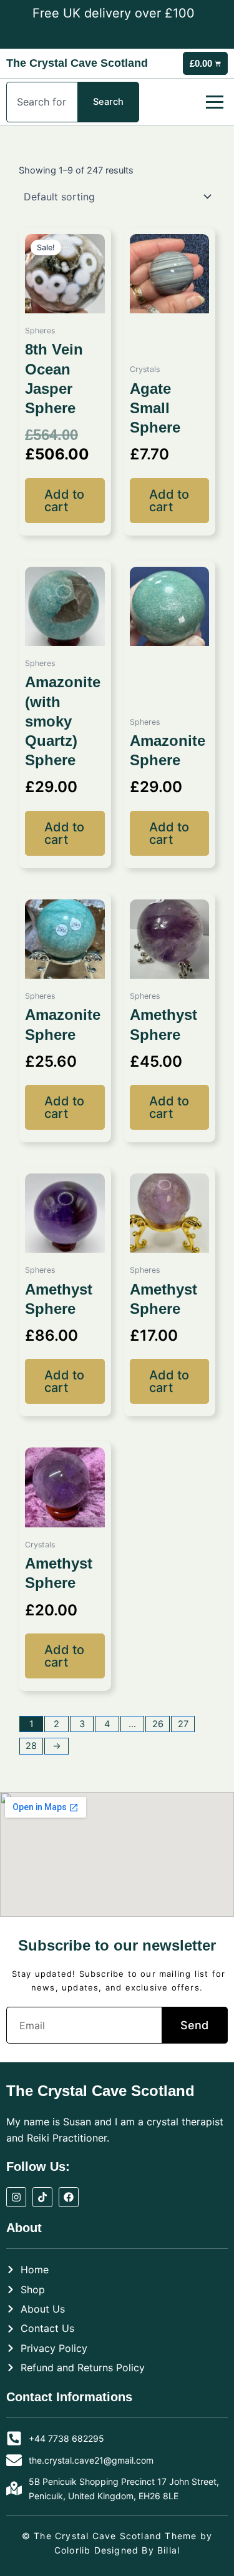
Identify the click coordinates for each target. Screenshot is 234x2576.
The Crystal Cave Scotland (77, 63)
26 (158, 1724)
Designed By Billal (137, 2550)
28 (31, 1746)
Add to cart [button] (64, 501)
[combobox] (42, 102)
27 (183, 1724)
